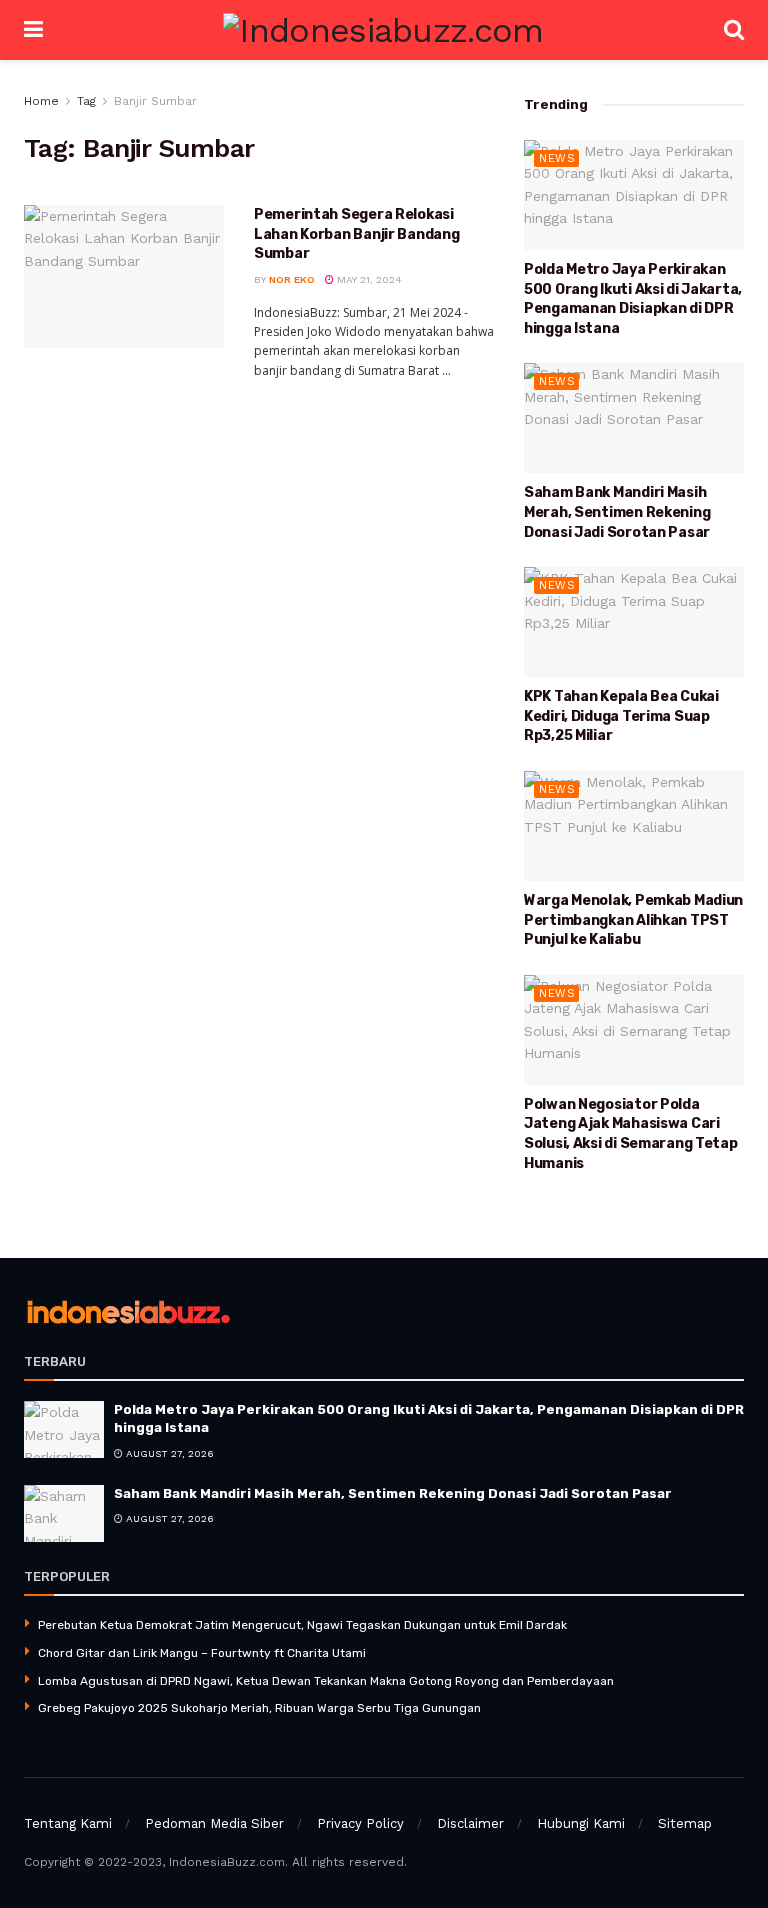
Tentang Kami (68, 1823)
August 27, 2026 (168, 1453)
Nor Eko (292, 279)
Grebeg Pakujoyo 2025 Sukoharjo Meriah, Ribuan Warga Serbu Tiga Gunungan (259, 1708)
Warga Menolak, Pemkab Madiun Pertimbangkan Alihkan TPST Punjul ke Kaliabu (633, 920)
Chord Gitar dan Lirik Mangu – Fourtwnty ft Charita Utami (202, 1653)
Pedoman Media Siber (214, 1823)
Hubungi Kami (581, 1823)
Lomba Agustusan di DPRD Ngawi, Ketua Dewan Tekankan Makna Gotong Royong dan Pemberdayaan (326, 1681)
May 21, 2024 (368, 279)
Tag (86, 101)
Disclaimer (470, 1823)
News (557, 158)
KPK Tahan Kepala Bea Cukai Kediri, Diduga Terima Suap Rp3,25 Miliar (621, 716)
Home (41, 101)
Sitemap (685, 1823)
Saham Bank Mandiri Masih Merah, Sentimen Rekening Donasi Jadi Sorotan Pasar (617, 512)
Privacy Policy (360, 1823)
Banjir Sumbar (155, 101)
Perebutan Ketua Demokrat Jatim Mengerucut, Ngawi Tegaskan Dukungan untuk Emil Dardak (302, 1625)
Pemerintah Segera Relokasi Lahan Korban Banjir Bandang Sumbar (356, 234)
